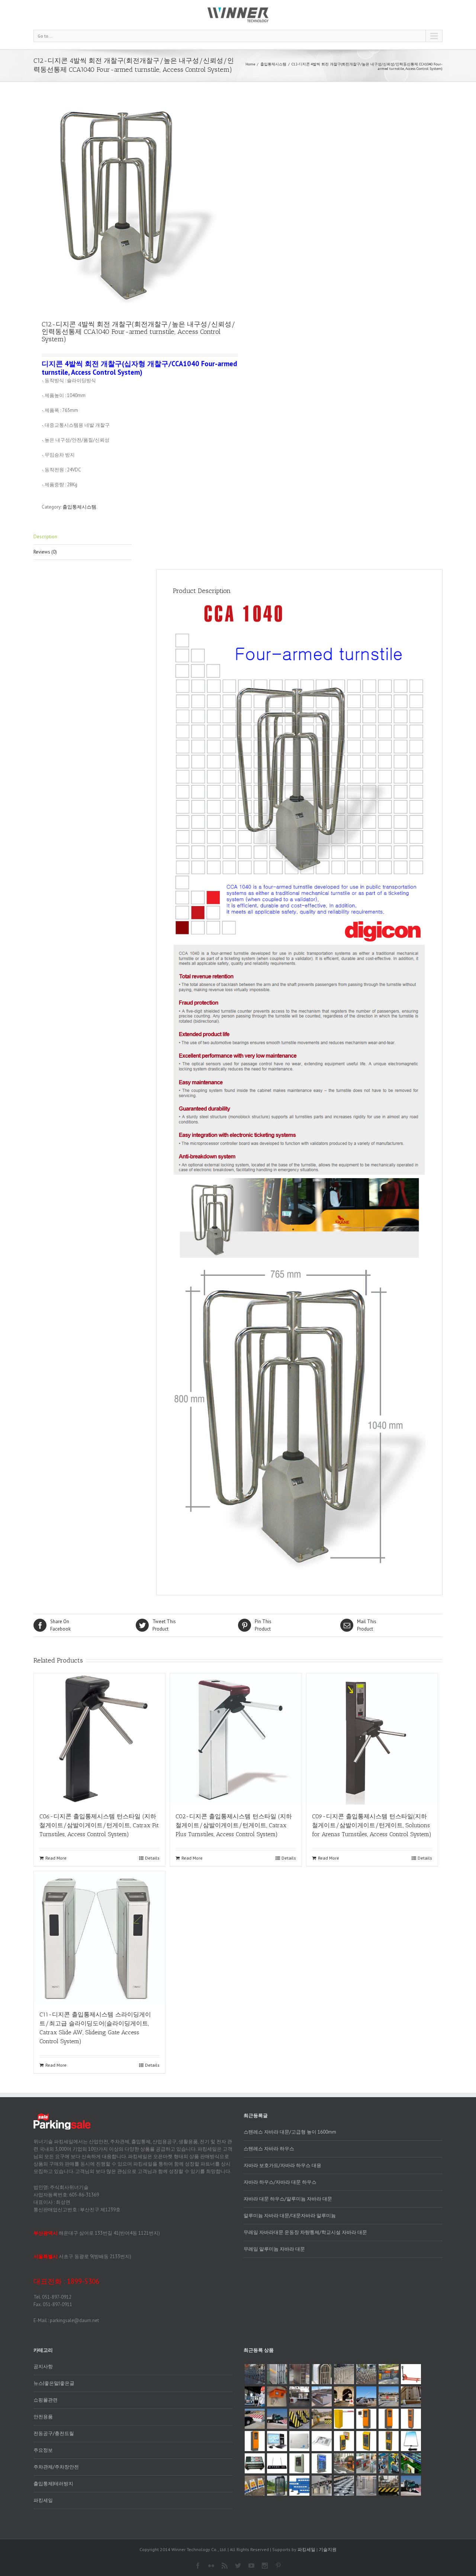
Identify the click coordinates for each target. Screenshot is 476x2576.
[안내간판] (255, 2486)
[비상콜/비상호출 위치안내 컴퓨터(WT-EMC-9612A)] (277, 2441)
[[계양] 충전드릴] (389, 2463)
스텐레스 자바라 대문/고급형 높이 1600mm (290, 2132)
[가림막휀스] (299, 2486)
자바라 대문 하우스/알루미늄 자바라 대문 (288, 2199)
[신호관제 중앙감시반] (299, 2463)
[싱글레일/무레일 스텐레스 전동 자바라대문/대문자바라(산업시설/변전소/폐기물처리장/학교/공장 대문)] (366, 2374)
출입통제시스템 (273, 64)
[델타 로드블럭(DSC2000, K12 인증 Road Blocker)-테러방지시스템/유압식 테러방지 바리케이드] (299, 2419)
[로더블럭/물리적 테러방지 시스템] (389, 2486)
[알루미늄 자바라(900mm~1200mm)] (277, 2374)
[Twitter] (238, 2566)
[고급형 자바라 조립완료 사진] (299, 2374)
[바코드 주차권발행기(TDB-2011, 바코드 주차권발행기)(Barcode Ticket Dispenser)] (389, 2419)
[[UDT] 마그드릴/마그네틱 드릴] (255, 2396)
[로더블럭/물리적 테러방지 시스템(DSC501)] (411, 2486)
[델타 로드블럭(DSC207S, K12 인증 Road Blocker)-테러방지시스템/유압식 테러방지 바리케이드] (255, 2419)
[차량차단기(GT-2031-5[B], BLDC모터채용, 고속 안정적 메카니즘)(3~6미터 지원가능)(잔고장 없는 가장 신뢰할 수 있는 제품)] (344, 2419)
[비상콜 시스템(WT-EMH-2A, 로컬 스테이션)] (389, 2441)
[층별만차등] (277, 2463)
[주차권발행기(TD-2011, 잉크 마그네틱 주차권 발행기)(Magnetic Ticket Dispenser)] (255, 2441)
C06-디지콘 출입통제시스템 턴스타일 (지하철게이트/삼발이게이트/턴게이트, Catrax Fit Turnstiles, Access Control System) (99, 1825)
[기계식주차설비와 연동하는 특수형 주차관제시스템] (411, 2463)
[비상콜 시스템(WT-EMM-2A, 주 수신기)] (322, 2441)
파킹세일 (43, 2500)
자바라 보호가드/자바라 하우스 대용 (282, 2165)
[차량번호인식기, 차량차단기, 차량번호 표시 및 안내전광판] (344, 2463)
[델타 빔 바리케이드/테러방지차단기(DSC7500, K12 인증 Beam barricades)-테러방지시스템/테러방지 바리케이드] (389, 2396)
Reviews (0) (45, 552)
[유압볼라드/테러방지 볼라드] (366, 2486)
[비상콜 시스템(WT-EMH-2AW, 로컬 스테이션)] (344, 2441)
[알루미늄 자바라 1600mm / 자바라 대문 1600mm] (255, 2374)
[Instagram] (265, 2566)
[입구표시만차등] (322, 2463)
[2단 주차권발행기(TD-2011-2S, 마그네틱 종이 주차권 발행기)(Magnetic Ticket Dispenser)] (411, 2419)
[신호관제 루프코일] (411, 2441)
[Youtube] (251, 2566)
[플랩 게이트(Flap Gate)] (366, 2463)
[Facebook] (198, 2566)
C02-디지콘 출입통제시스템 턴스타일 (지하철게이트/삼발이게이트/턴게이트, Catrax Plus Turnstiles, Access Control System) (234, 1825)
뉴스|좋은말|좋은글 (54, 2383)
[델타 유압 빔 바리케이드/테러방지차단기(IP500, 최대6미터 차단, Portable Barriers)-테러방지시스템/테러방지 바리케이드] (299, 2396)
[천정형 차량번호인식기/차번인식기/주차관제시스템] (277, 2396)
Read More (56, 1858)
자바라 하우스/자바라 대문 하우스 (280, 2182)
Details (152, 1858)
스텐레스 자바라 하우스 (269, 2149)
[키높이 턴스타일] (277, 2486)
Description (45, 537)
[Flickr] (211, 2566)
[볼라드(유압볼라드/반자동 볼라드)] (344, 2486)
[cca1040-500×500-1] (136, 204)
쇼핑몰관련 (46, 2400)
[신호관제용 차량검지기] (255, 2463)
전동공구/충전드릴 (54, 2433)
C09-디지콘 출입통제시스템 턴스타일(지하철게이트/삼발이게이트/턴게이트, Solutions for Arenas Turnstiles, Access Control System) (372, 1825)
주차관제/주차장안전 (56, 2467)
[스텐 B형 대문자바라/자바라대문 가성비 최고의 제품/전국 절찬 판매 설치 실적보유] (344, 2374)
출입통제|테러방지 (53, 2484)
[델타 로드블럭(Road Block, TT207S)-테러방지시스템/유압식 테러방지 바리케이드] (322, 2419)
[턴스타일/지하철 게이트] (322, 2486)
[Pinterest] (278, 2566)
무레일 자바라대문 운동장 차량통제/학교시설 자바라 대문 (305, 2232)
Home (250, 64)
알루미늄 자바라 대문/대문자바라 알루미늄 (290, 2216)
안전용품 (43, 2417)
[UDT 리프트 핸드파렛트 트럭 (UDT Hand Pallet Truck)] (411, 2374)
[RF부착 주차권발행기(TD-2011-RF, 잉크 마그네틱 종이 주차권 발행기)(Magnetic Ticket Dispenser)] (366, 2419)
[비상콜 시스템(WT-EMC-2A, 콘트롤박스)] (299, 2441)
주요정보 (43, 2450)
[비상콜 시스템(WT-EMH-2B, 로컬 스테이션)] (366, 2441)
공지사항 (43, 2367)
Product (164, 1625)
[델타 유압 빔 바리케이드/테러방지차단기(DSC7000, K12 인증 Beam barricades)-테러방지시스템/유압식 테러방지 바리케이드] (366, 2396)
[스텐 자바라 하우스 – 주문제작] (322, 2374)
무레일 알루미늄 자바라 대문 (274, 2249)
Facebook (60, 1625)
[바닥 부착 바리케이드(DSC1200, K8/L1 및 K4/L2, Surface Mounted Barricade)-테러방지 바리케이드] (322, 2396)
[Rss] (225, 2566)
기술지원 (328, 2549)
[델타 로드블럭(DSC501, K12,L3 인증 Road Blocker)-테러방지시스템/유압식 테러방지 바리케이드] (277, 2419)
